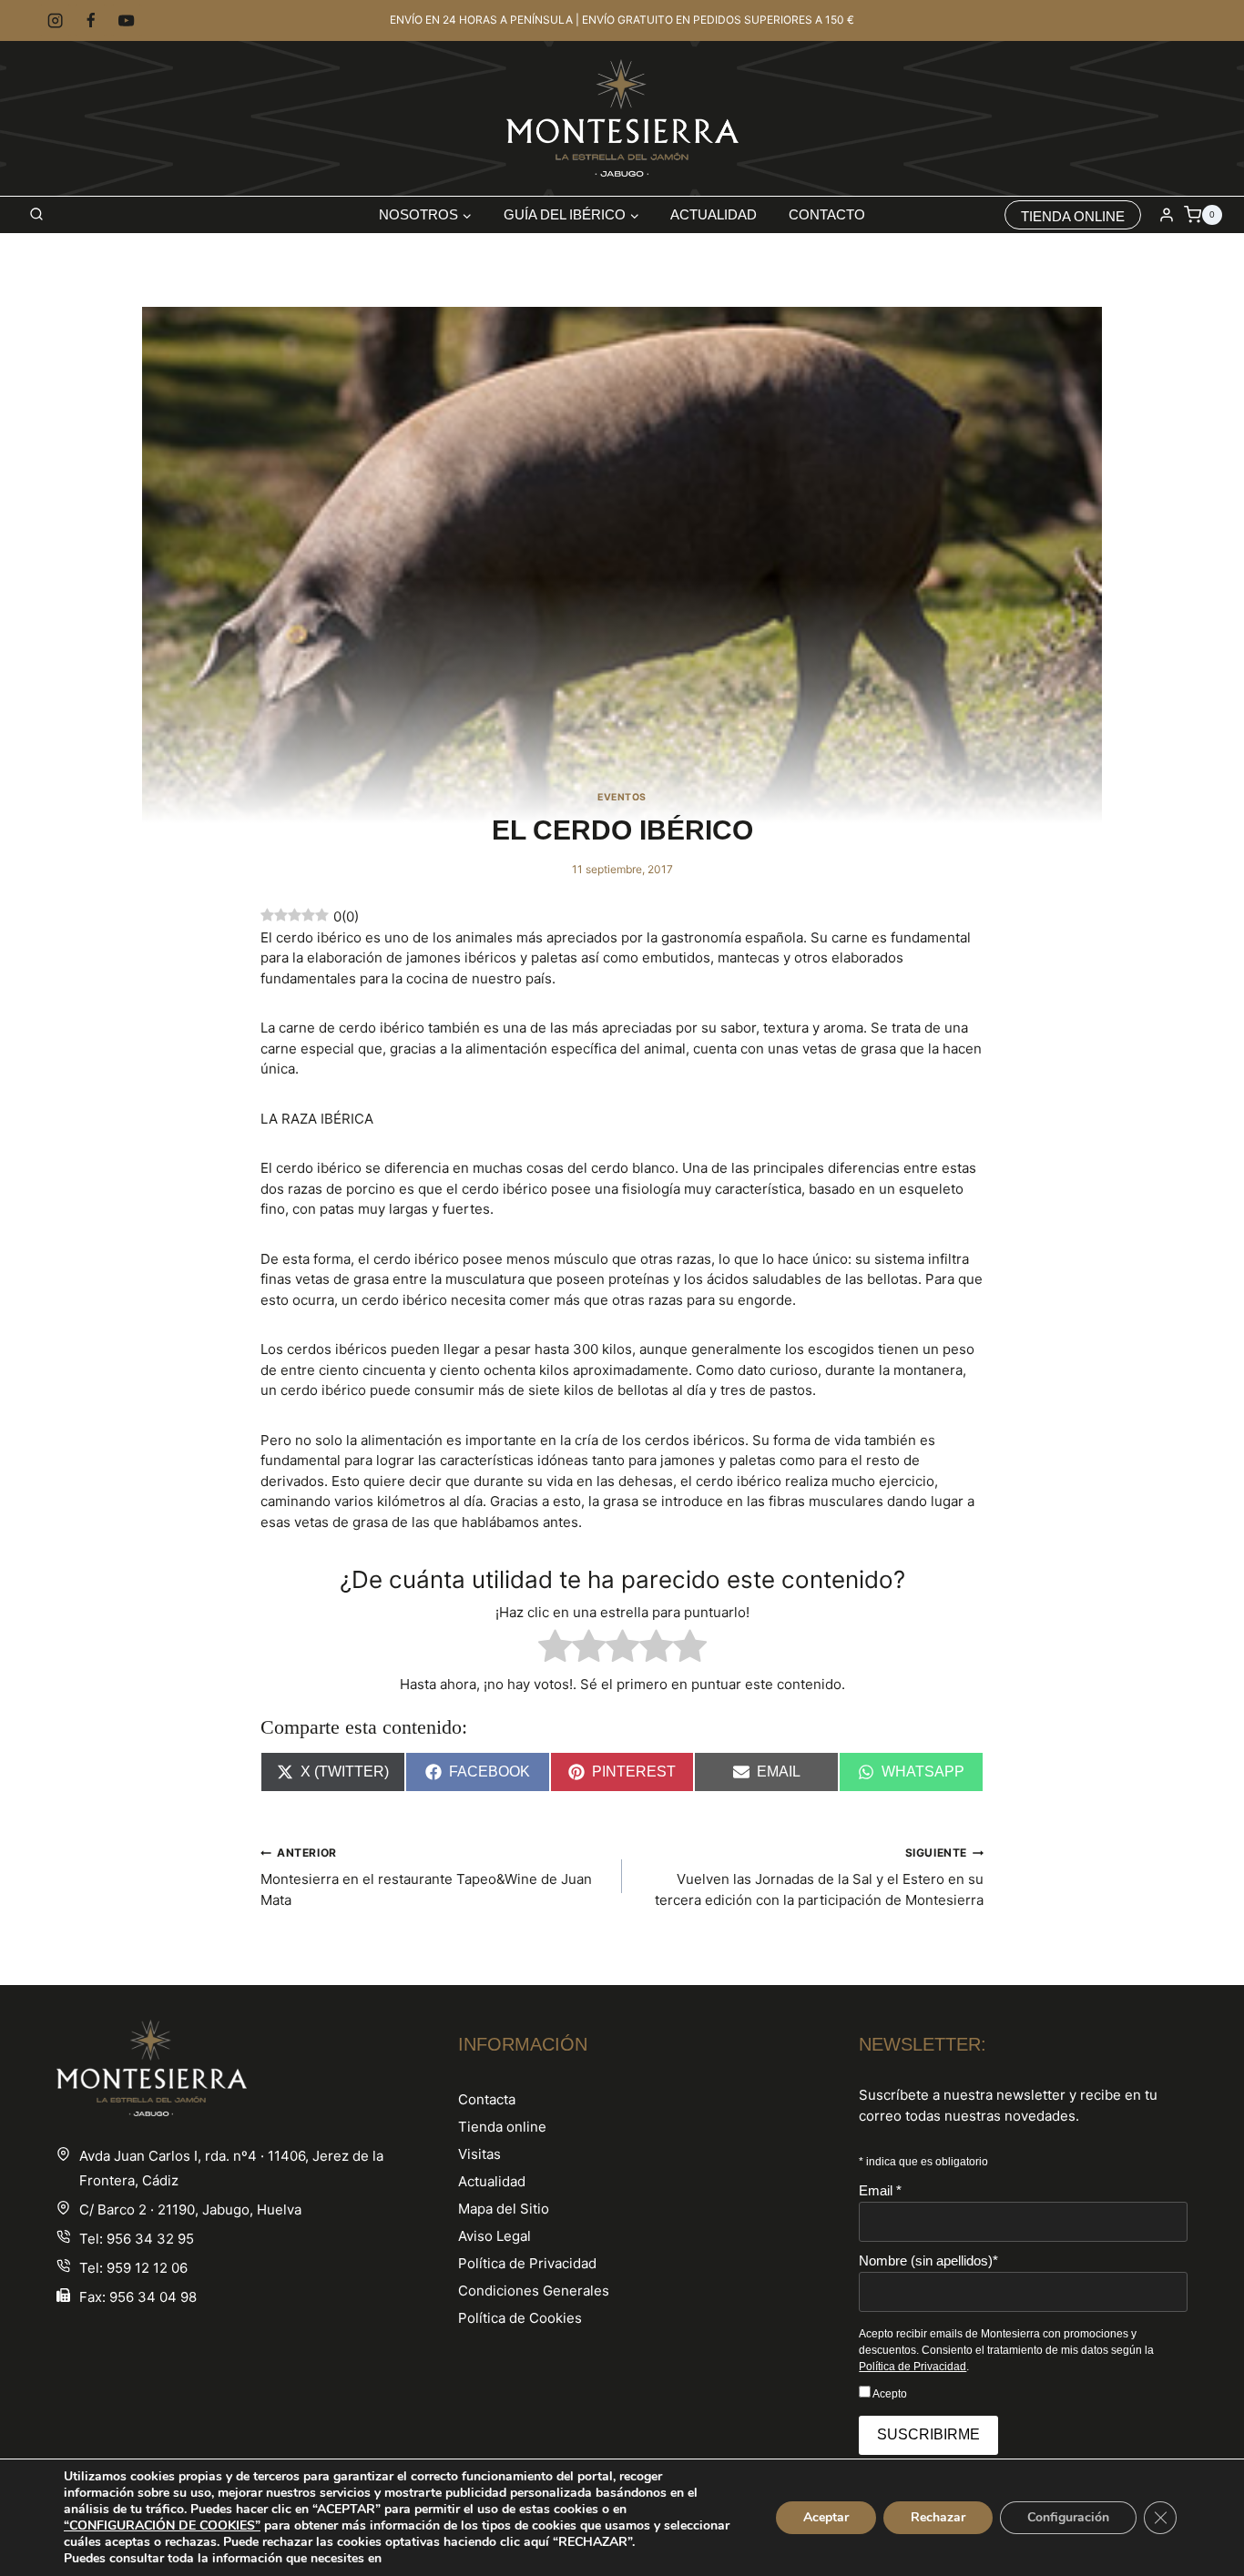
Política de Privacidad (527, 2263)
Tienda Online (1073, 216)
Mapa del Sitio (504, 2209)
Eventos (622, 797)
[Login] (1167, 215)
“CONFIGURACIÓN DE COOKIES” (162, 2526)
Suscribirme (928, 2434)
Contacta (487, 2099)
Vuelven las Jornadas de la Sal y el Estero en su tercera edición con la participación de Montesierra (819, 1877)
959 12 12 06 (147, 2268)
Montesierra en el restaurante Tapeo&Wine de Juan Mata (426, 1877)
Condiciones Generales (534, 2291)
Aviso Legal (495, 2236)
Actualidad (714, 214)
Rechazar (938, 2517)
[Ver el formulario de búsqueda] (36, 215)
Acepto (889, 2394)
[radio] (555, 1649)
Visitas (479, 2154)
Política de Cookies (520, 2318)
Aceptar (826, 2517)
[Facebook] (91, 20)
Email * (880, 2190)
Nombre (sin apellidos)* (928, 2260)
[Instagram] (55, 20)
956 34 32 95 (150, 2239)
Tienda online (502, 2127)
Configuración (1068, 2517)
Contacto (827, 214)
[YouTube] (127, 20)
